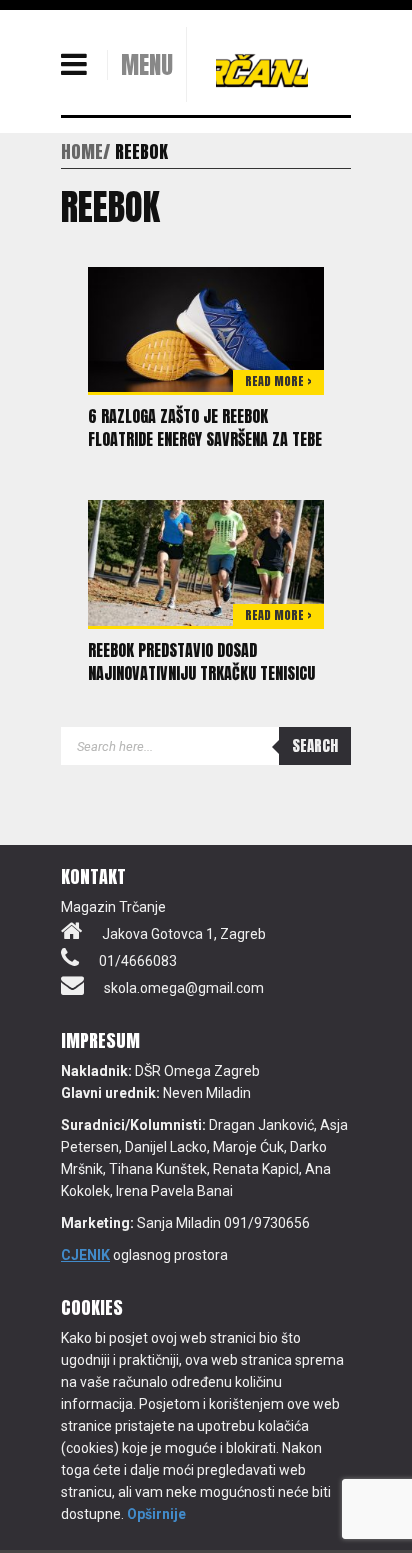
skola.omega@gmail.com (184, 988)
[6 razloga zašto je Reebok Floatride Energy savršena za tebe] (206, 328)
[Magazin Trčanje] (262, 70)
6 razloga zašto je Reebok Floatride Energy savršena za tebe (205, 427)
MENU (147, 65)
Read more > (278, 381)
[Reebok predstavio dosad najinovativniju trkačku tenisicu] (206, 562)
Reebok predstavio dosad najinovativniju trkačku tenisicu (201, 661)
